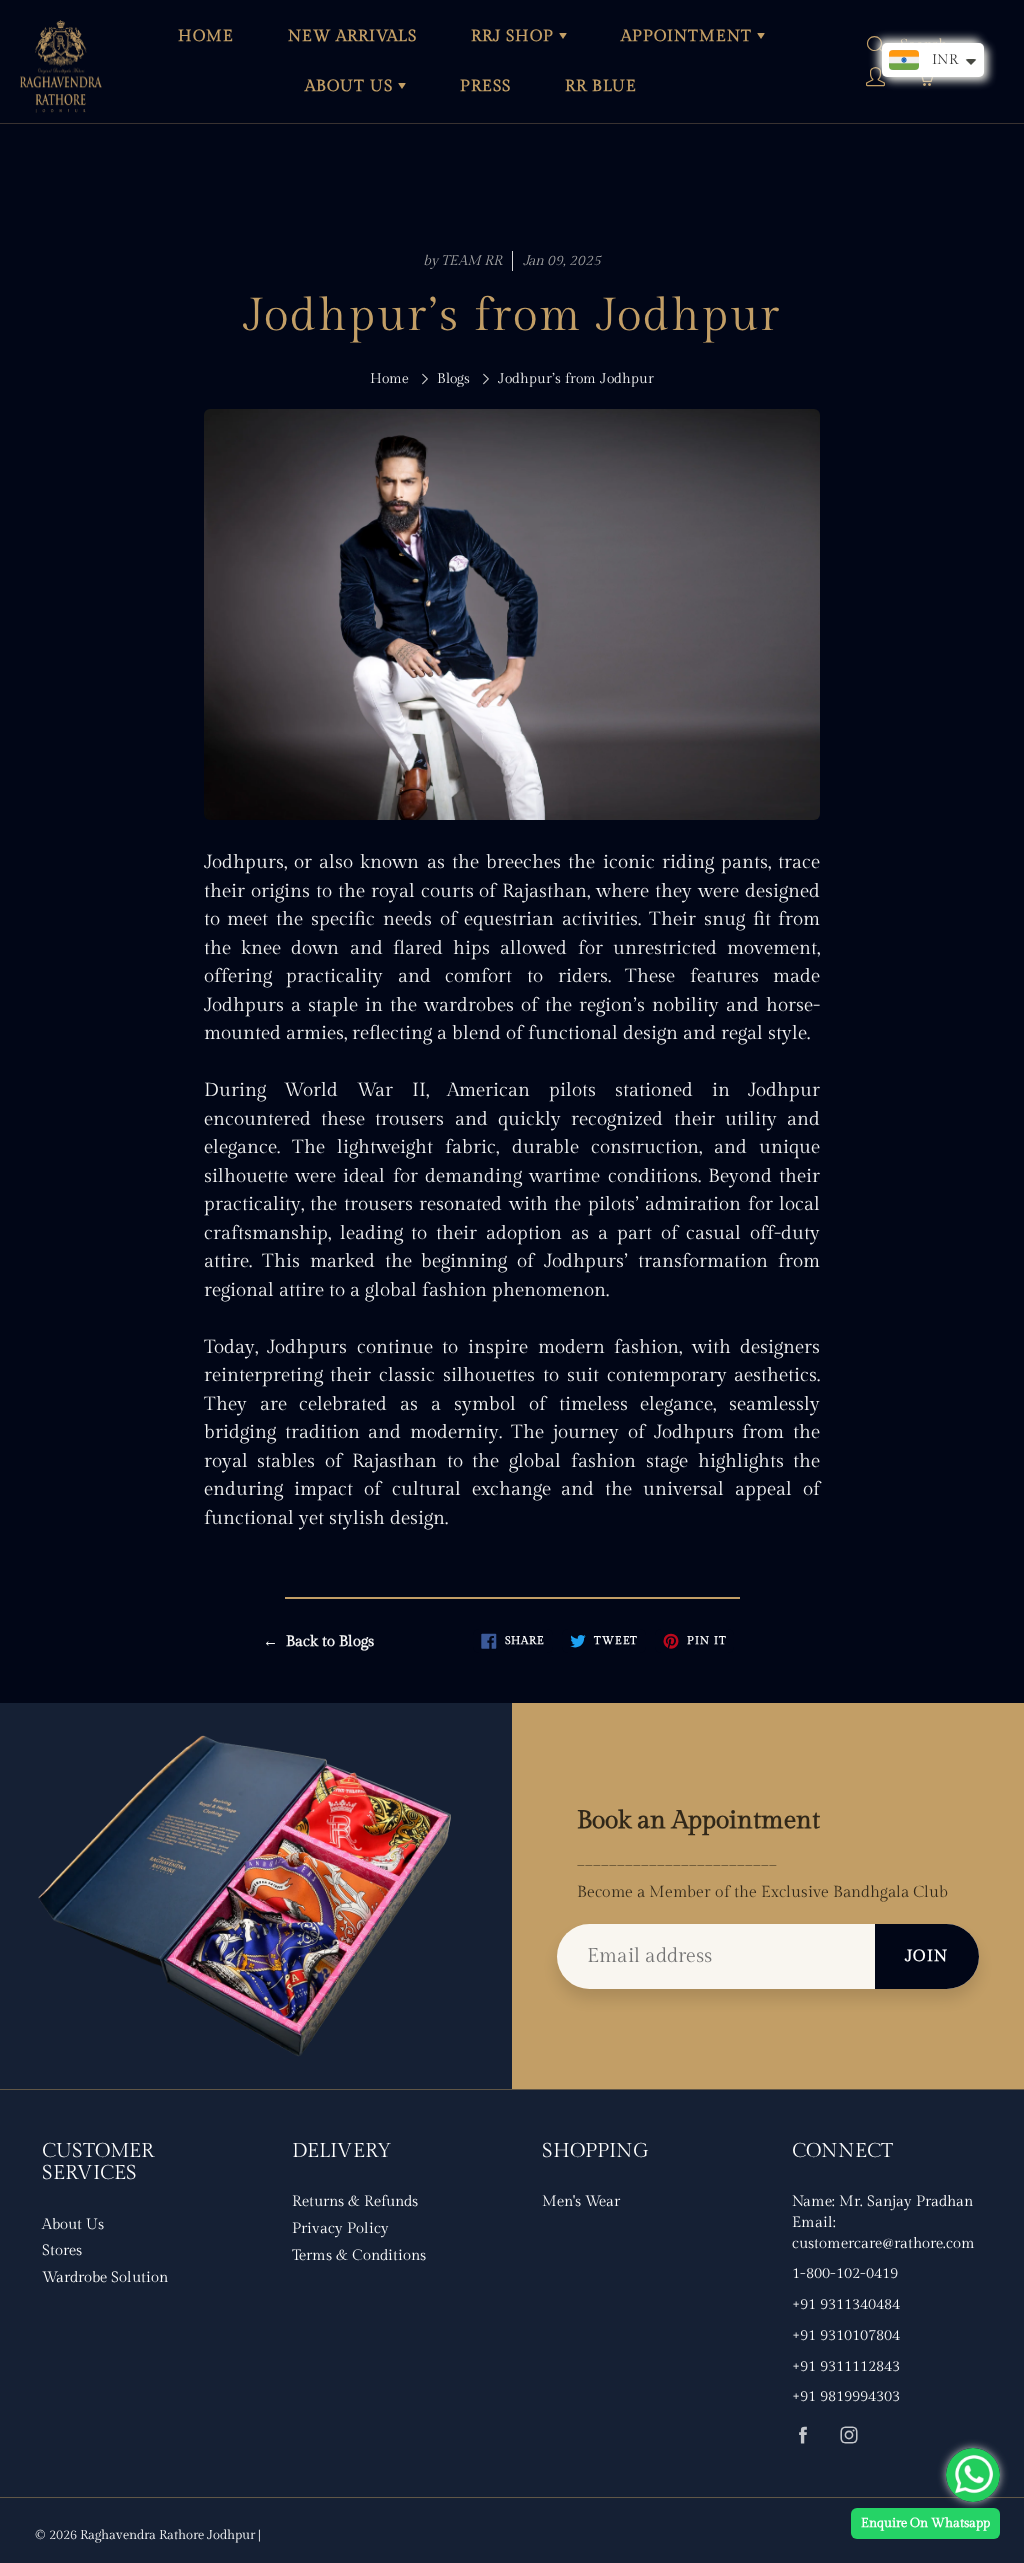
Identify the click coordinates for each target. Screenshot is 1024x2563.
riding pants (715, 862)
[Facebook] (802, 2435)
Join (927, 1956)
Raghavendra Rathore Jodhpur (167, 2535)
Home (389, 379)
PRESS (485, 86)
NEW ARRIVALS (352, 36)
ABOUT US (351, 86)
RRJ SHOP (515, 36)
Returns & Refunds (355, 2201)
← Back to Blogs (318, 1641)
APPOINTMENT (689, 36)
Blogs (453, 379)
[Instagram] (848, 2435)
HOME (206, 36)
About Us (73, 2224)
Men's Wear (581, 2201)
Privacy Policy (340, 2228)
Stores (62, 2250)
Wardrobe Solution (105, 2277)
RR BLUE (601, 86)
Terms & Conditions (359, 2255)
